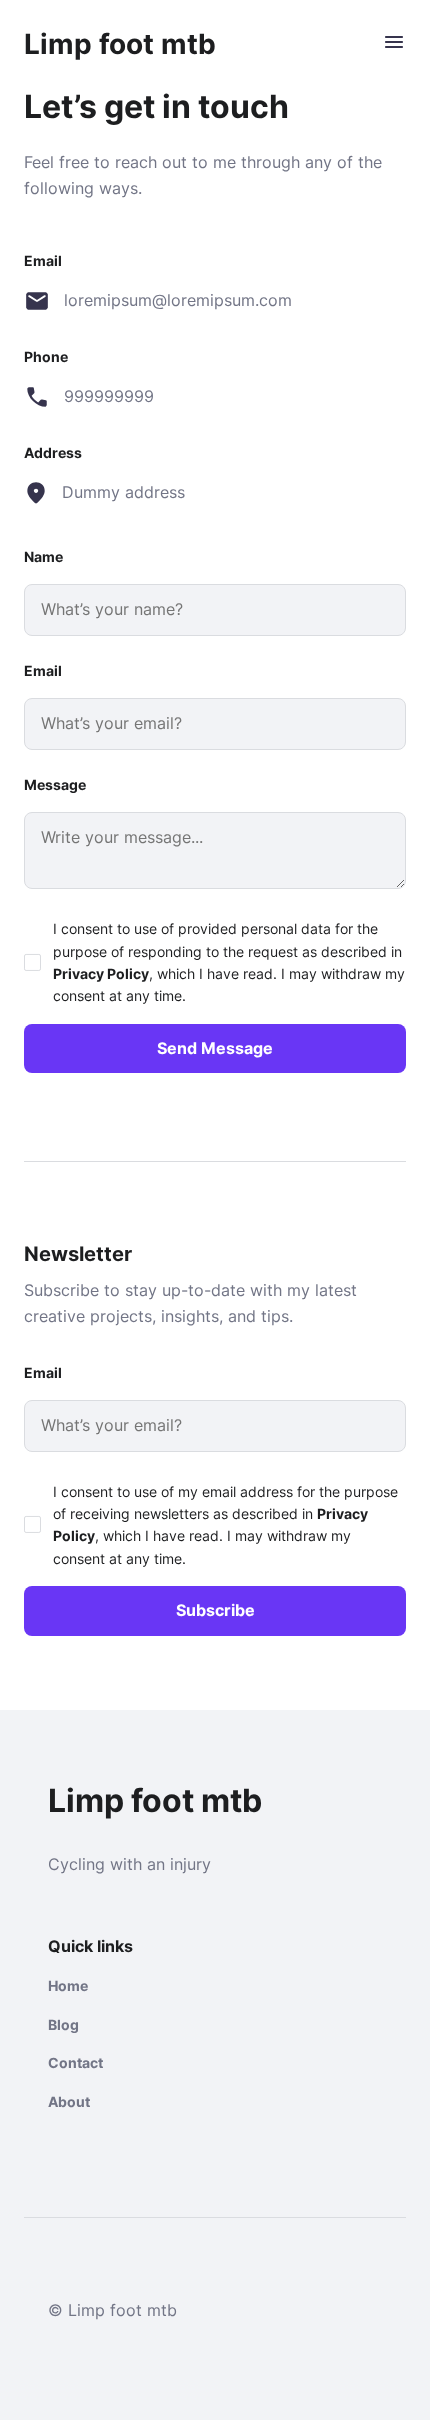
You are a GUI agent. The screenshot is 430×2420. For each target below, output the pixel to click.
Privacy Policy (101, 973)
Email (43, 670)
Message (55, 784)
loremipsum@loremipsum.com (177, 300)
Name (43, 556)
